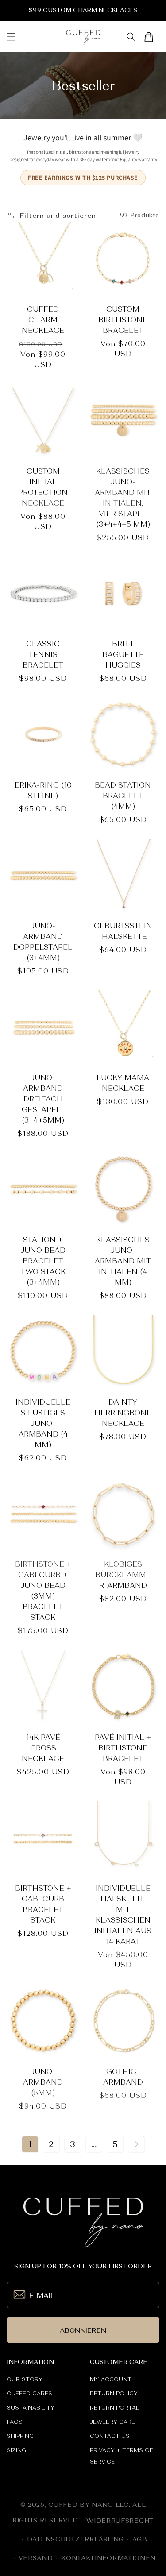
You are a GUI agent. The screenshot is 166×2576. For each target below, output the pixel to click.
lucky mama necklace (123, 1083)
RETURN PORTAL (115, 2408)
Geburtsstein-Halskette (123, 931)
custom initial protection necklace (43, 487)
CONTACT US (110, 2436)
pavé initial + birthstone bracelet (123, 1748)
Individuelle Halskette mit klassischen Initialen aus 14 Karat (123, 1915)
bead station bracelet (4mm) (123, 796)
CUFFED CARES (29, 2394)
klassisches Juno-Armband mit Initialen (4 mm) (123, 1261)
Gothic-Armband (123, 2077)
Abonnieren (83, 2330)
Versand (36, 2558)
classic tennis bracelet (43, 654)
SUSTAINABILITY (31, 2408)
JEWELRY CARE (112, 2422)
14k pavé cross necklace (43, 1748)
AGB (140, 2539)
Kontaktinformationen (108, 2558)
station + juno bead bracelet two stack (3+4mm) (43, 1261)
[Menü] (11, 37)
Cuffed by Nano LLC (89, 2505)
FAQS (15, 2422)
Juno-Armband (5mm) (43, 2082)
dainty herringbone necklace (123, 1413)
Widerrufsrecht (120, 2521)
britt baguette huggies (123, 654)
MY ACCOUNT (111, 2379)
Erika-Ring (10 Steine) (43, 790)
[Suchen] (131, 37)
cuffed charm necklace (43, 320)
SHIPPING (20, 2436)
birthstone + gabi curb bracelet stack (43, 1904)
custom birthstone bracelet (123, 320)
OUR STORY (25, 2379)
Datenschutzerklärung (75, 2539)
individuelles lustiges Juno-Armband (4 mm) (43, 1423)
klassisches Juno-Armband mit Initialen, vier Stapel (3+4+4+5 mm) (123, 498)
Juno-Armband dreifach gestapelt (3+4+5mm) (43, 1099)
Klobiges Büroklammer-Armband (123, 1575)
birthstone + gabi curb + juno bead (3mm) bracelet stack (43, 1591)
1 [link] (30, 2144)
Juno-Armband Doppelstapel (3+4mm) (43, 942)
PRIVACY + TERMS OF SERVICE (122, 2456)
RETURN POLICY (114, 2394)
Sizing (16, 2450)
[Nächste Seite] (136, 2144)
